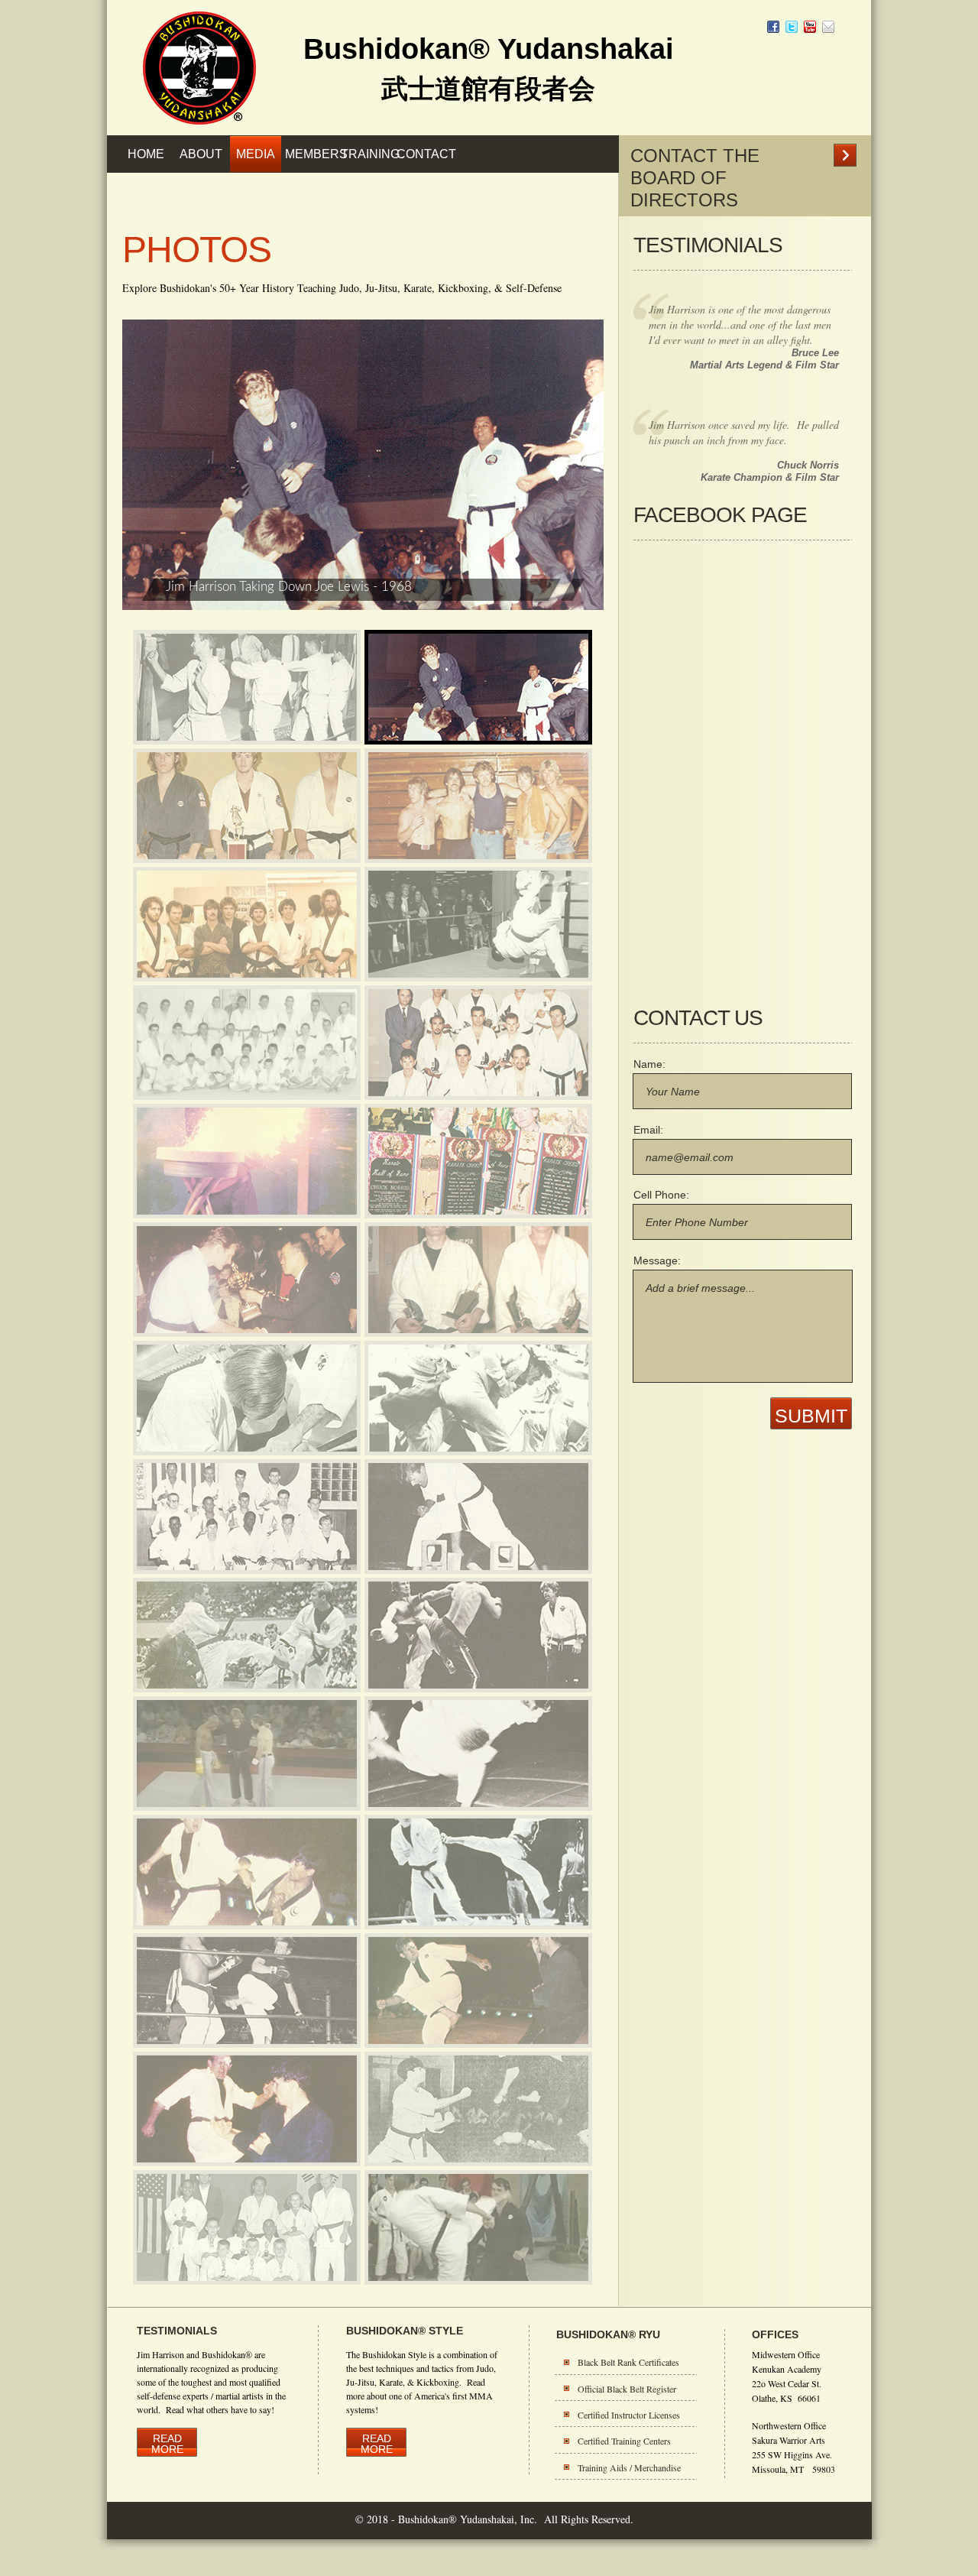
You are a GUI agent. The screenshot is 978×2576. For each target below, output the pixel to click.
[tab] (247, 687)
